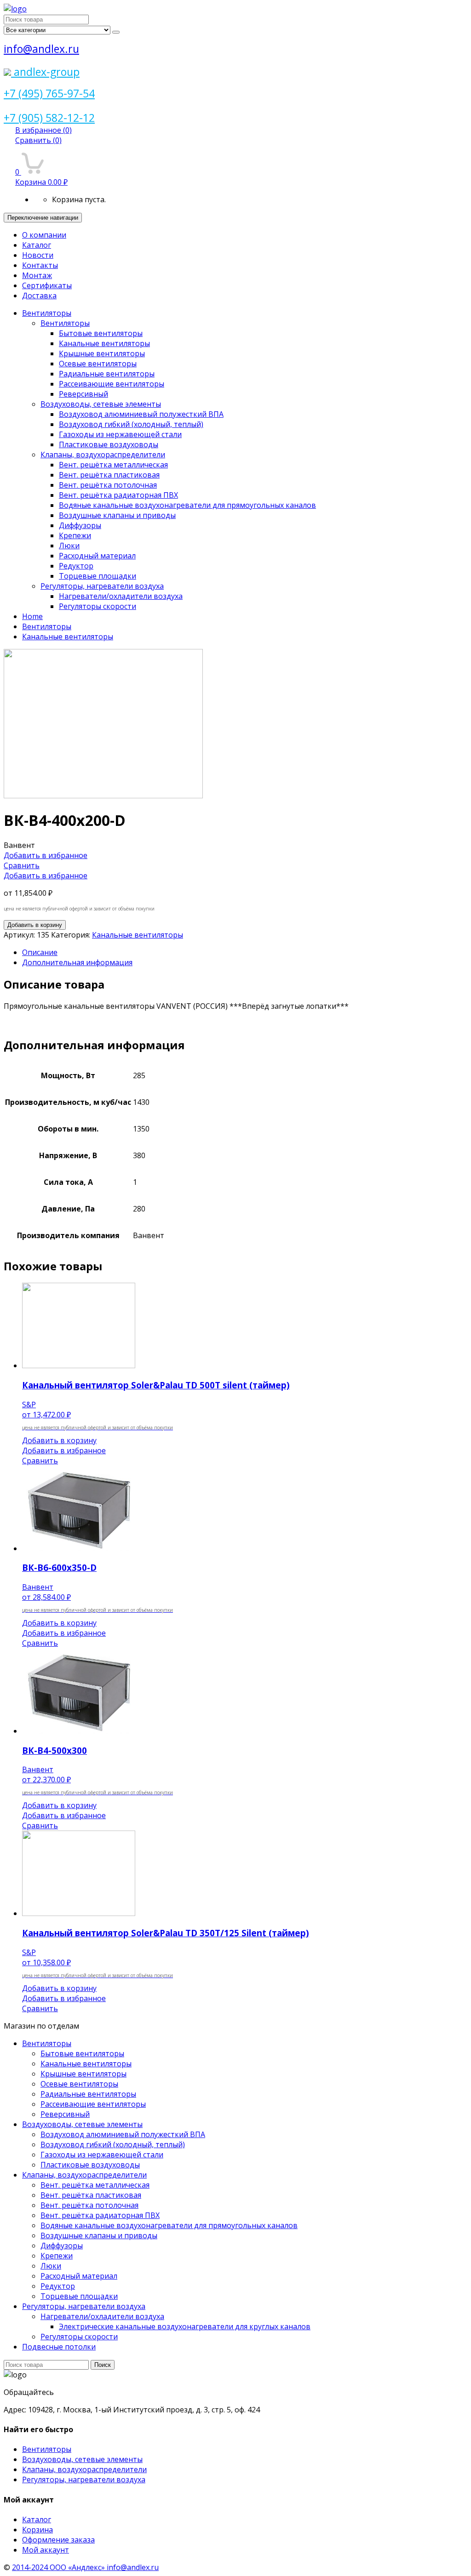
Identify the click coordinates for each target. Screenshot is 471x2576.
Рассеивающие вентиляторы (112, 384)
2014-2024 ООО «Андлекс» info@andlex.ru (85, 2567)
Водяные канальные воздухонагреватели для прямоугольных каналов (187, 505)
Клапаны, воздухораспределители (103, 455)
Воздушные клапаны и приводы (117, 515)
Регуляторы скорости (98, 606)
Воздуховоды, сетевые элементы (101, 404)
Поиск (103, 2365)
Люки (69, 546)
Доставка (39, 296)
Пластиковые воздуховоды (109, 444)
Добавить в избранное (46, 855)
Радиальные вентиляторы (107, 374)
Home (32, 616)
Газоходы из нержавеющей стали (120, 434)
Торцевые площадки (98, 576)
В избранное (43, 130)
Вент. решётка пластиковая (109, 475)
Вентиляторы (47, 313)
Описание (40, 952)
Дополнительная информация (77, 962)
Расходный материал (97, 556)
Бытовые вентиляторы (101, 333)
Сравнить (38, 140)
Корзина (37, 2530)
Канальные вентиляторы (104, 343)
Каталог (37, 245)
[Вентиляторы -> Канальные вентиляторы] (103, 796)
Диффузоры (80, 525)
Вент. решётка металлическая (113, 465)
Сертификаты (47, 285)
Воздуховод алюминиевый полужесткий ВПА (141, 414)
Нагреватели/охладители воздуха (121, 596)
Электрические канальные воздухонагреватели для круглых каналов (185, 2326)
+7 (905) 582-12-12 (49, 118)
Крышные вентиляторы (102, 353)
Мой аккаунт (46, 2550)
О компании (44, 235)
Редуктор (76, 566)
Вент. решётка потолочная (108, 485)
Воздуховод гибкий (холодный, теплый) (131, 424)
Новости (38, 255)
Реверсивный (83, 394)
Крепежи (75, 535)
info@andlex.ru (41, 49)
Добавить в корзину (35, 925)
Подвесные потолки (59, 2347)
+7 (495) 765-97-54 (49, 93)
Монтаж (37, 275)
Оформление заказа (58, 2540)
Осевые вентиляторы (98, 364)
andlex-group (45, 72)
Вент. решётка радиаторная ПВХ (118, 495)
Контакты (40, 265)
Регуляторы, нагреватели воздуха (102, 586)
